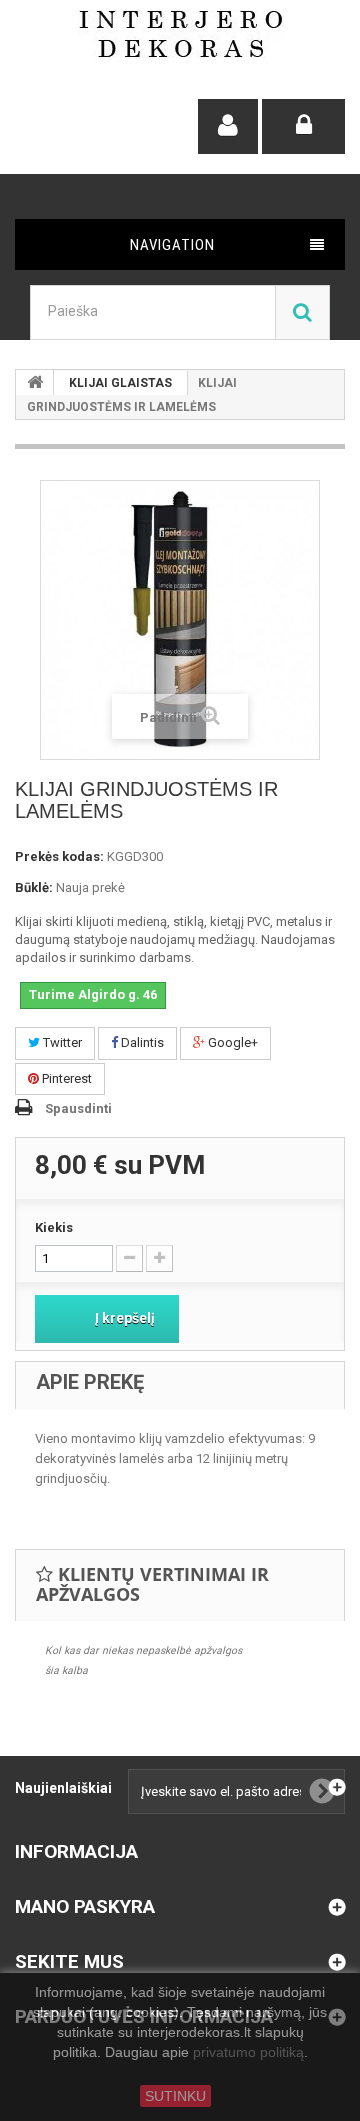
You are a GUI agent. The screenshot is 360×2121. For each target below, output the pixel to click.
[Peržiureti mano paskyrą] (228, 126)
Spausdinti (78, 1108)
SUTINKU (175, 2096)
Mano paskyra (85, 1906)
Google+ (231, 1042)
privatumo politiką (248, 2053)
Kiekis (54, 1227)
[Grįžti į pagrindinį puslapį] (35, 382)
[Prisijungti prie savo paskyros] (303, 126)
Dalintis (141, 1042)
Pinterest (65, 1078)
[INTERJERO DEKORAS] (180, 34)
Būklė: (34, 887)
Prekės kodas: (59, 856)
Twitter (61, 1042)
